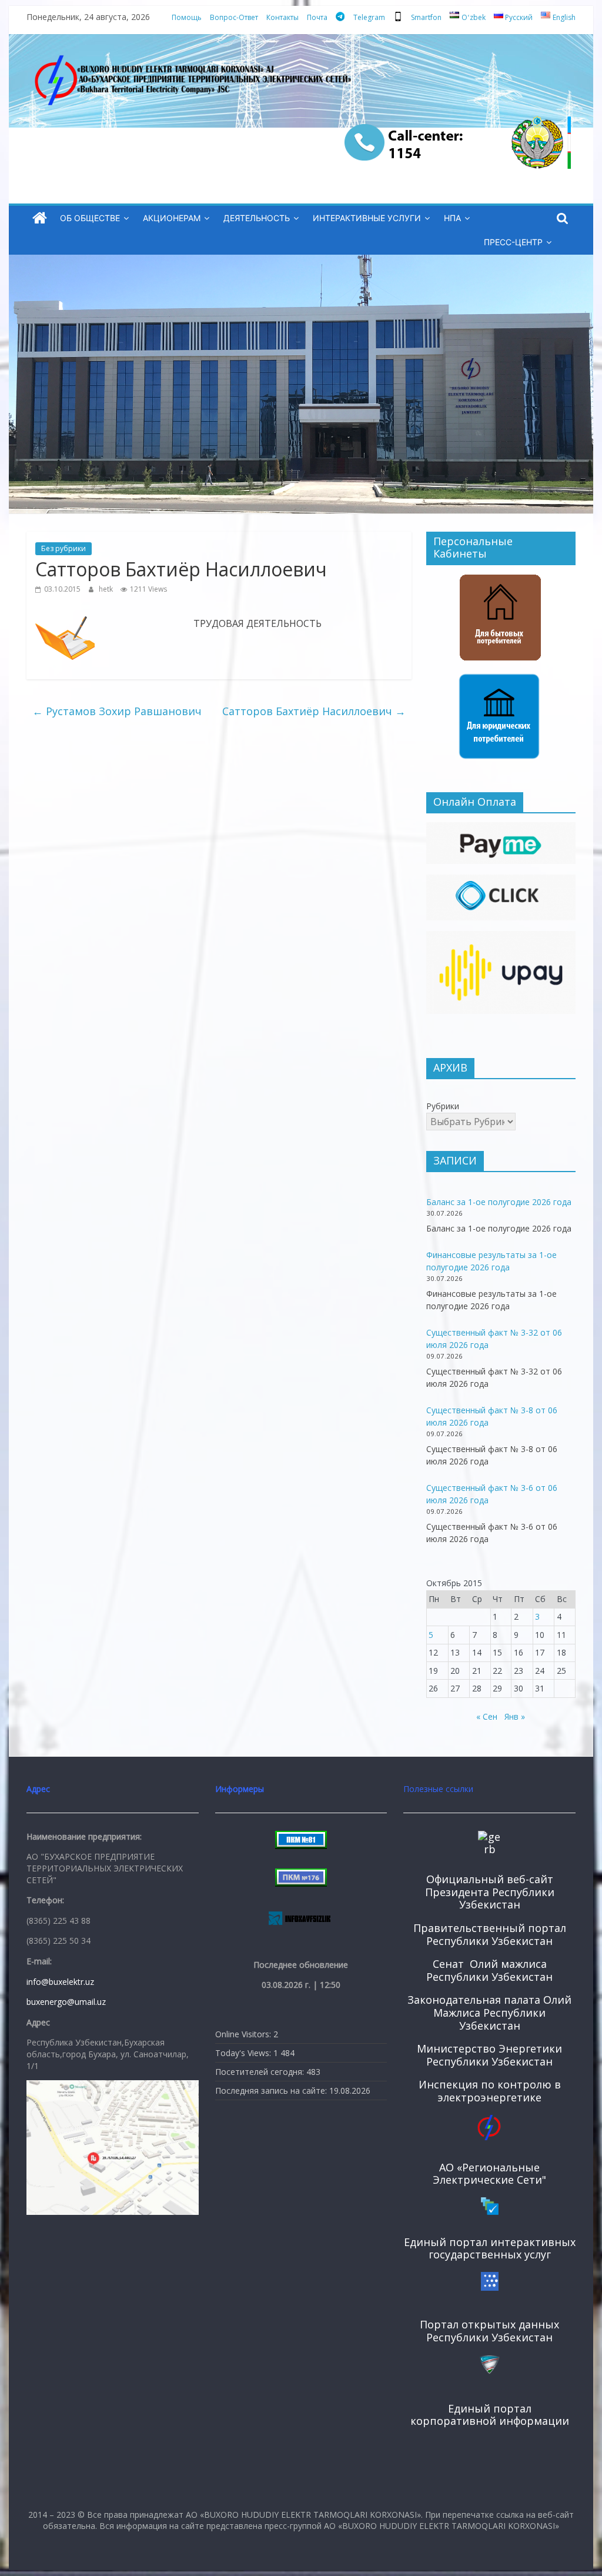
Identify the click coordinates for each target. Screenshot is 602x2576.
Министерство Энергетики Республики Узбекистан (489, 2055)
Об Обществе (90, 218)
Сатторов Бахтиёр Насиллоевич (314, 711)
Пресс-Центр (513, 242)
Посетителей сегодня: (261, 2072)
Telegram (369, 17)
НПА (452, 218)
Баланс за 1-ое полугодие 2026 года (499, 1202)
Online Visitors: (244, 2034)
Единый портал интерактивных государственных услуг (490, 2248)
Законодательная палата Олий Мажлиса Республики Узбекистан (489, 2012)
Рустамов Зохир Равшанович (117, 711)
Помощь (187, 17)
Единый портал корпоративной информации (490, 2415)
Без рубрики (63, 548)
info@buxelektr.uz (60, 1982)
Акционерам (172, 218)
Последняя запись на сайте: (272, 2091)
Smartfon (426, 17)
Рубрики (443, 1106)
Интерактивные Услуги (367, 218)
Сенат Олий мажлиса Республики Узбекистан (489, 1970)
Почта (317, 17)
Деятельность (257, 218)
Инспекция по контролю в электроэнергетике (490, 2091)
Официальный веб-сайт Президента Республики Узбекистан (490, 1892)
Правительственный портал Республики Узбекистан (490, 1934)
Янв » (515, 1716)
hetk (107, 589)
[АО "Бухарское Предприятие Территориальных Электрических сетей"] (40, 218)
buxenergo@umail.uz (66, 2002)
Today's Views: (244, 2053)
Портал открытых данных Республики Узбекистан (489, 2331)
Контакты (282, 17)
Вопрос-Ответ (234, 17)
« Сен (487, 1716)
